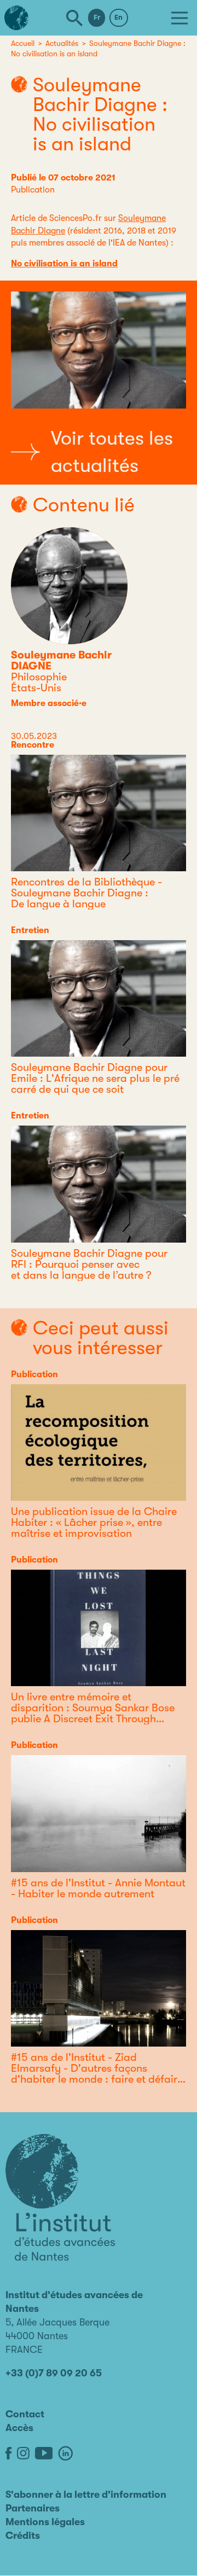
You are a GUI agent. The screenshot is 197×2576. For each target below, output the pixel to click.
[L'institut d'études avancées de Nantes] (60, 2198)
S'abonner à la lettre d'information (86, 2495)
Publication (33, 190)
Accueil (23, 43)
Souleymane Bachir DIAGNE (61, 660)
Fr (97, 17)
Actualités (62, 43)
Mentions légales (45, 2522)
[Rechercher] (74, 18)
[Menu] (179, 18)
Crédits (23, 2536)
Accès (19, 2428)
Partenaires (33, 2508)
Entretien (30, 930)
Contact (25, 2414)
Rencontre (33, 745)
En (118, 17)
